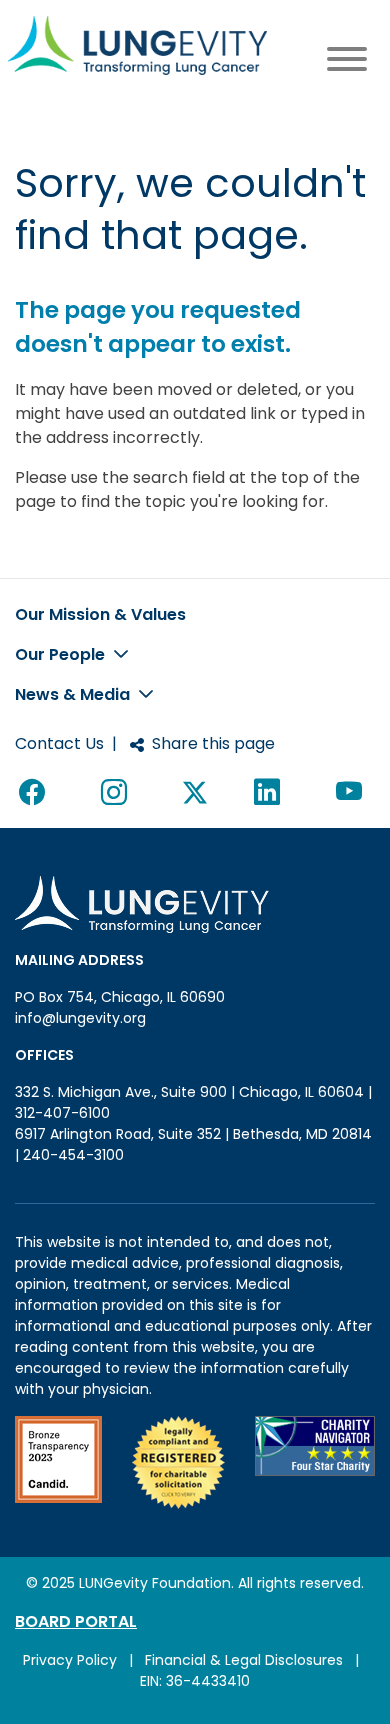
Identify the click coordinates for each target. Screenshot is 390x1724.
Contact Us (59, 743)
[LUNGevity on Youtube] (353, 792)
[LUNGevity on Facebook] (36, 792)
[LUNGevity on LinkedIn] (271, 792)
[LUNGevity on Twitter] (195, 792)
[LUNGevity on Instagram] (118, 792)
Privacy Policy (70, 1660)
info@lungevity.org (80, 1018)
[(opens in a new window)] (58, 1462)
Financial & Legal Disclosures (244, 1660)
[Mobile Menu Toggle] (347, 62)
